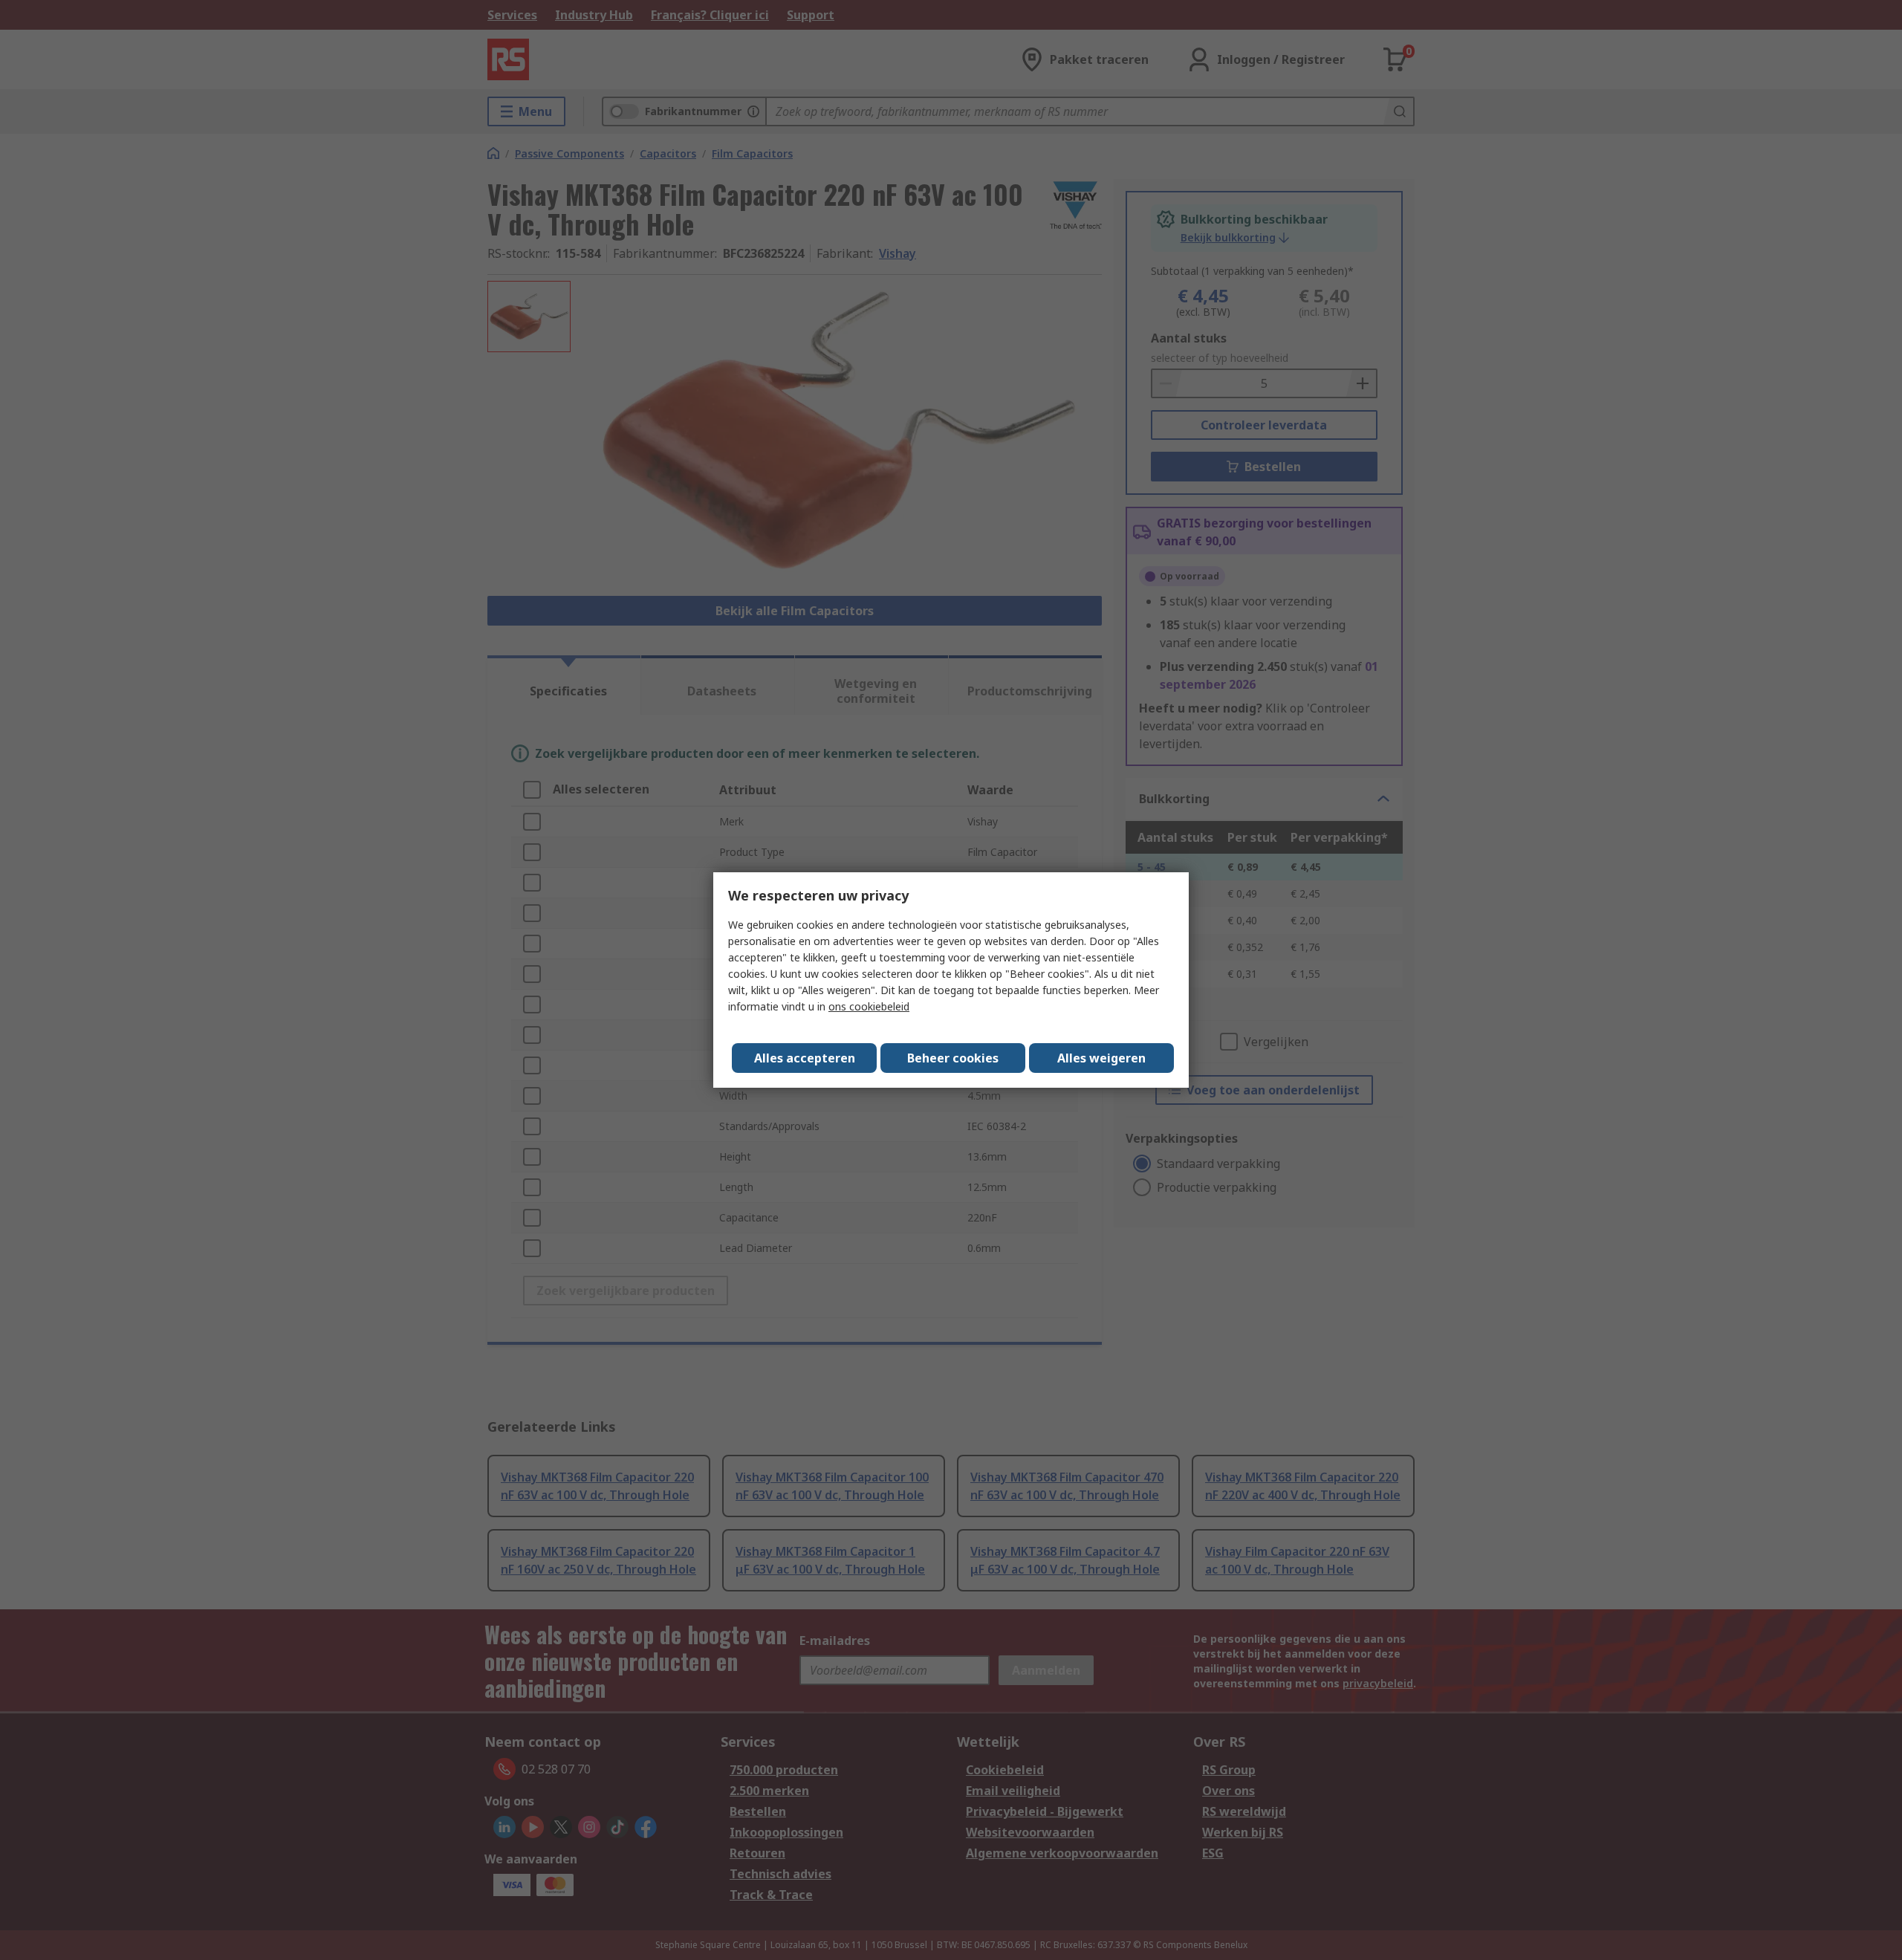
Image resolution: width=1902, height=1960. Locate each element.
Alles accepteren (805, 1058)
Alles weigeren (1101, 1058)
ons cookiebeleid (869, 1006)
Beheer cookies (953, 1058)
